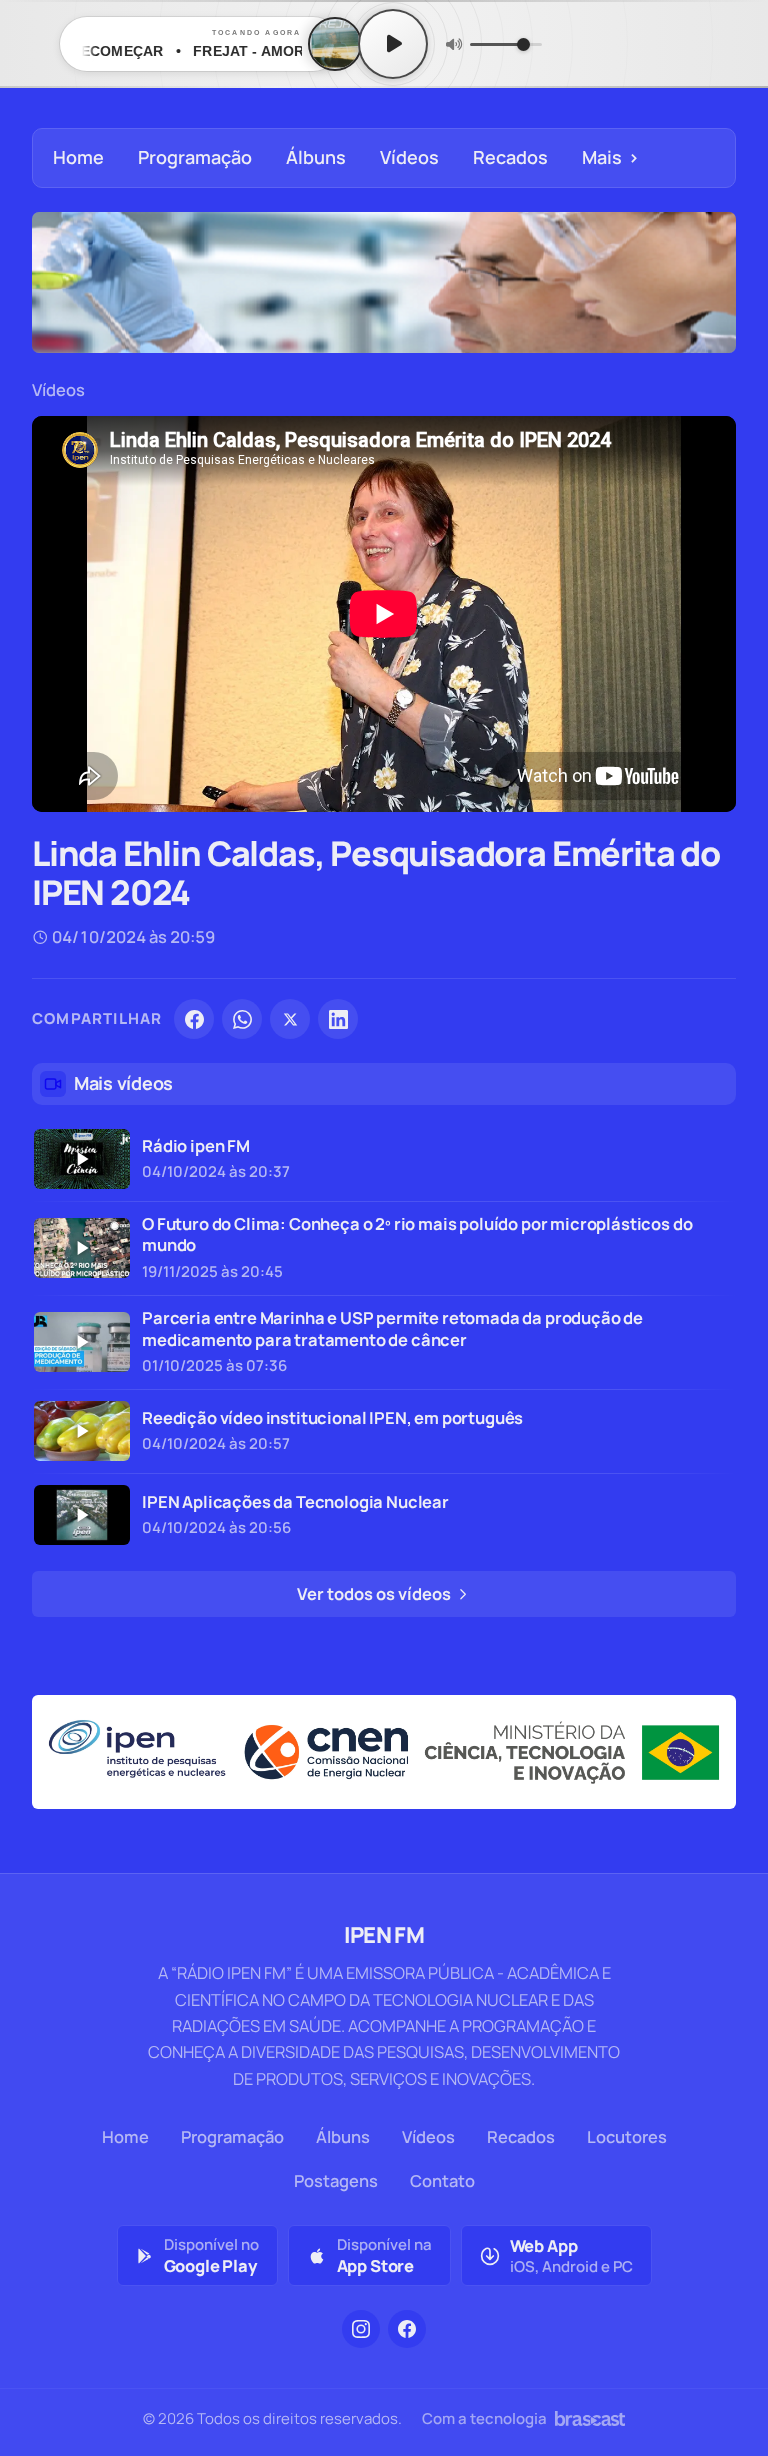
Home (78, 157)
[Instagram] (361, 2329)
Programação (195, 157)
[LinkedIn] (338, 1019)
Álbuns (316, 157)
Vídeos (409, 157)
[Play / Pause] (393, 44)
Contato (442, 2180)
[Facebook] (194, 1019)
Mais (610, 157)
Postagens (336, 2180)
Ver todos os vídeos (375, 1593)
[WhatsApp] (242, 1019)
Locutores (627, 2136)
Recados (510, 157)
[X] (290, 1019)
